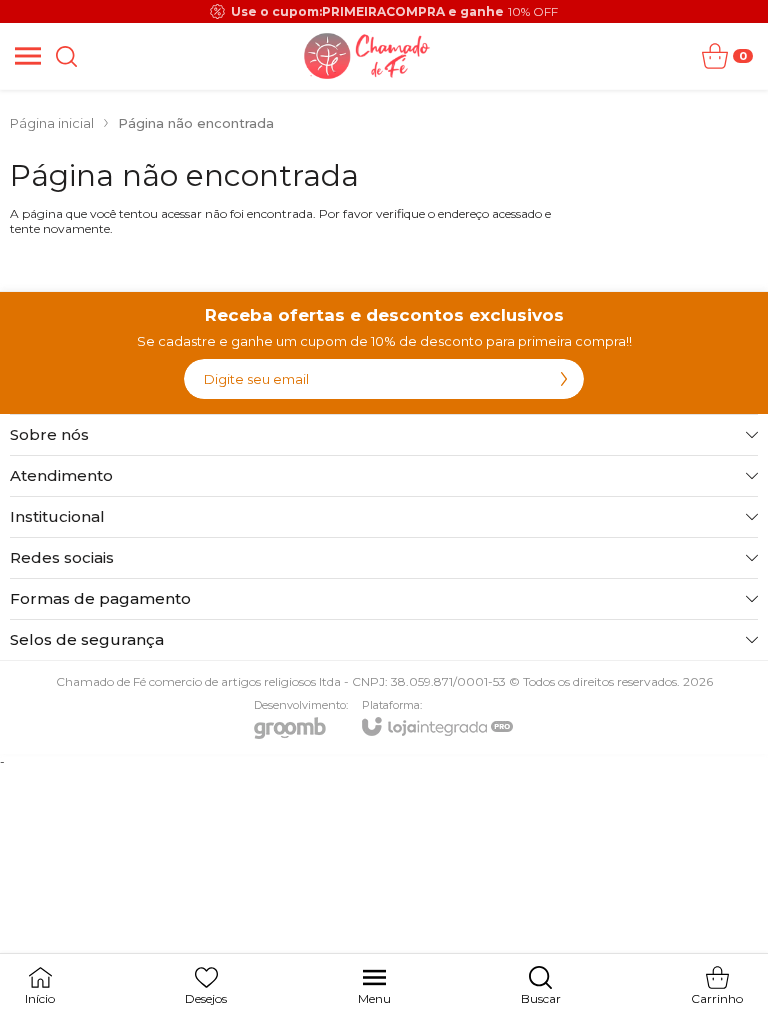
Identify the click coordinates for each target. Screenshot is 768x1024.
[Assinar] (564, 379)
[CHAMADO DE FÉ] (367, 56)
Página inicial (52, 123)
